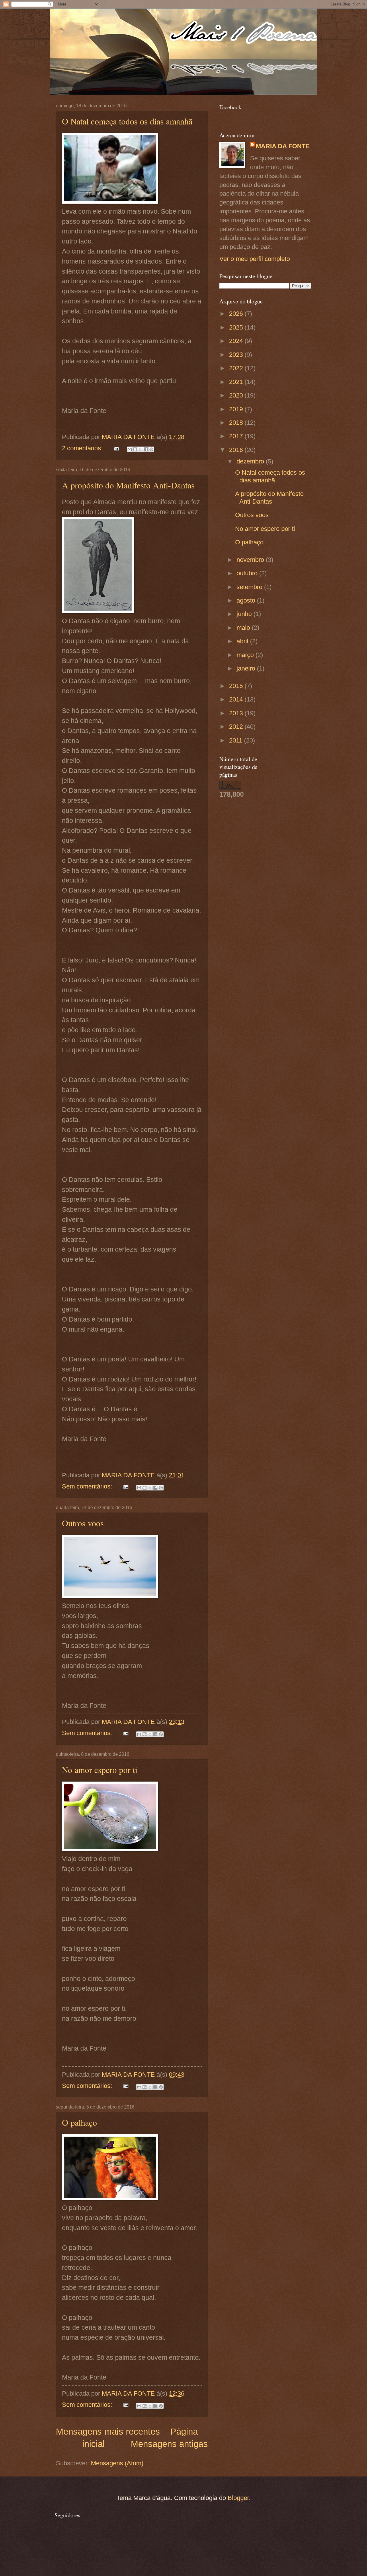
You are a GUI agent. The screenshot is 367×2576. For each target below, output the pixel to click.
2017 (237, 436)
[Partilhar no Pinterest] (151, 449)
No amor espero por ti (100, 1770)
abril (243, 641)
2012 (237, 727)
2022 (237, 368)
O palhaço (79, 2122)
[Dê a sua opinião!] (135, 449)
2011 (237, 740)
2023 (237, 355)
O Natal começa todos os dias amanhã (127, 121)
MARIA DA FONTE (283, 146)
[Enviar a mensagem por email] (130, 449)
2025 (237, 327)
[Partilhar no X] (140, 449)
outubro (248, 573)
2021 (237, 382)
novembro (251, 560)
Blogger (238, 2498)
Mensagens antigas (169, 2444)
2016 (237, 450)
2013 (237, 713)
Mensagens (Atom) (117, 2463)
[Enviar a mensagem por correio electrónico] (116, 448)
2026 (237, 314)
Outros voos (83, 1523)
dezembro (251, 461)
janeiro (247, 668)
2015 (237, 686)
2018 (237, 423)
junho (245, 614)
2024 (237, 341)
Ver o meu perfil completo (255, 259)
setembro (250, 587)
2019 (237, 409)
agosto (247, 600)
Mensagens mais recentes (108, 2432)
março (246, 655)
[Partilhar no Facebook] (146, 449)
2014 (237, 699)
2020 (237, 395)
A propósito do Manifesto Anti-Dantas (128, 485)
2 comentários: (83, 448)
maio (244, 628)
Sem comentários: (88, 1486)
